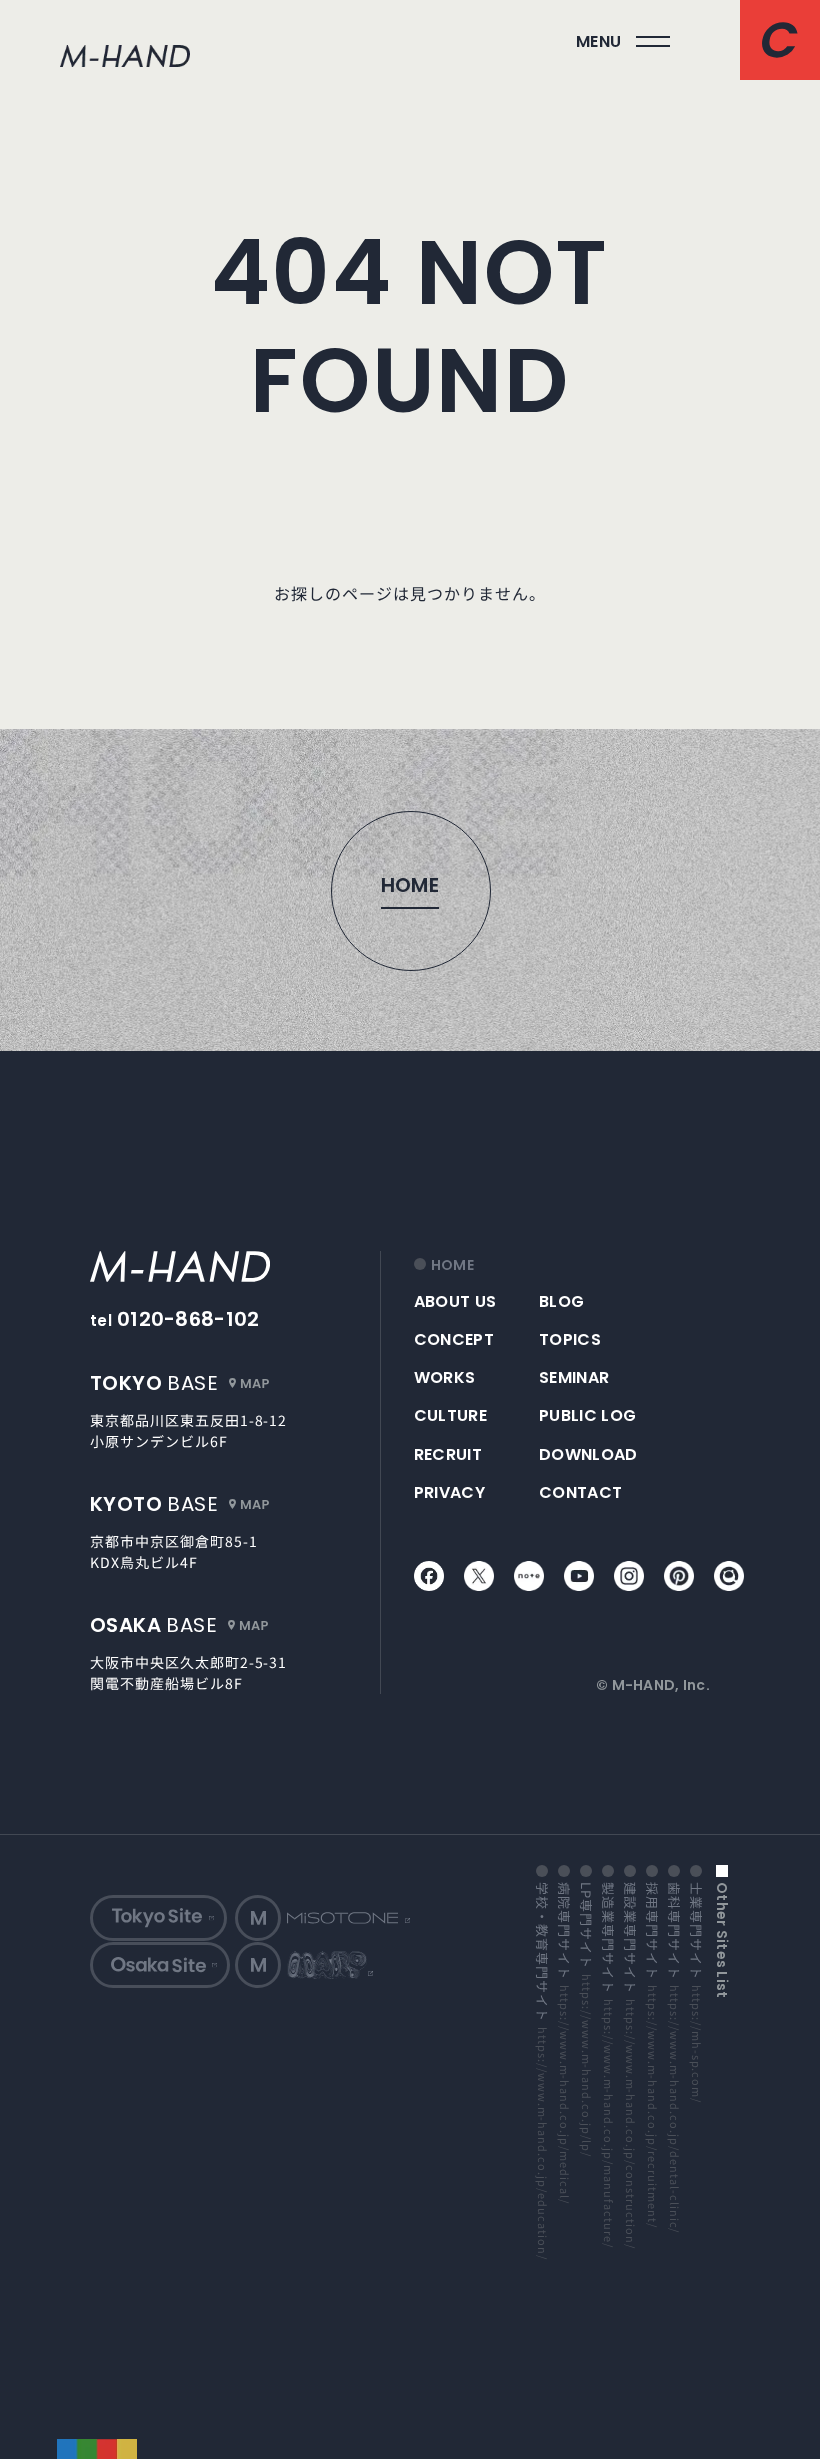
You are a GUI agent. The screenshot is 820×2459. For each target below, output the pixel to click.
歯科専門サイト (674, 2057)
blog (561, 1301)
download (588, 1454)
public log (587, 1415)
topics (570, 1339)
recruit (448, 1454)
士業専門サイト (696, 1992)
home (452, 1265)
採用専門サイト (652, 2054)
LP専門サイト (586, 2019)
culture (450, 1415)
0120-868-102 (188, 1319)
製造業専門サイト (608, 2064)
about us (455, 1301)
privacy (449, 1492)
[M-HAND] (230, 1266)
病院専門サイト (564, 2042)
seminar (574, 1377)
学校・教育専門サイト (542, 2070)
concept (454, 1339)
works (445, 1377)
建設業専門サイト (630, 2064)
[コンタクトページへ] (780, 40)
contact (580, 1492)
